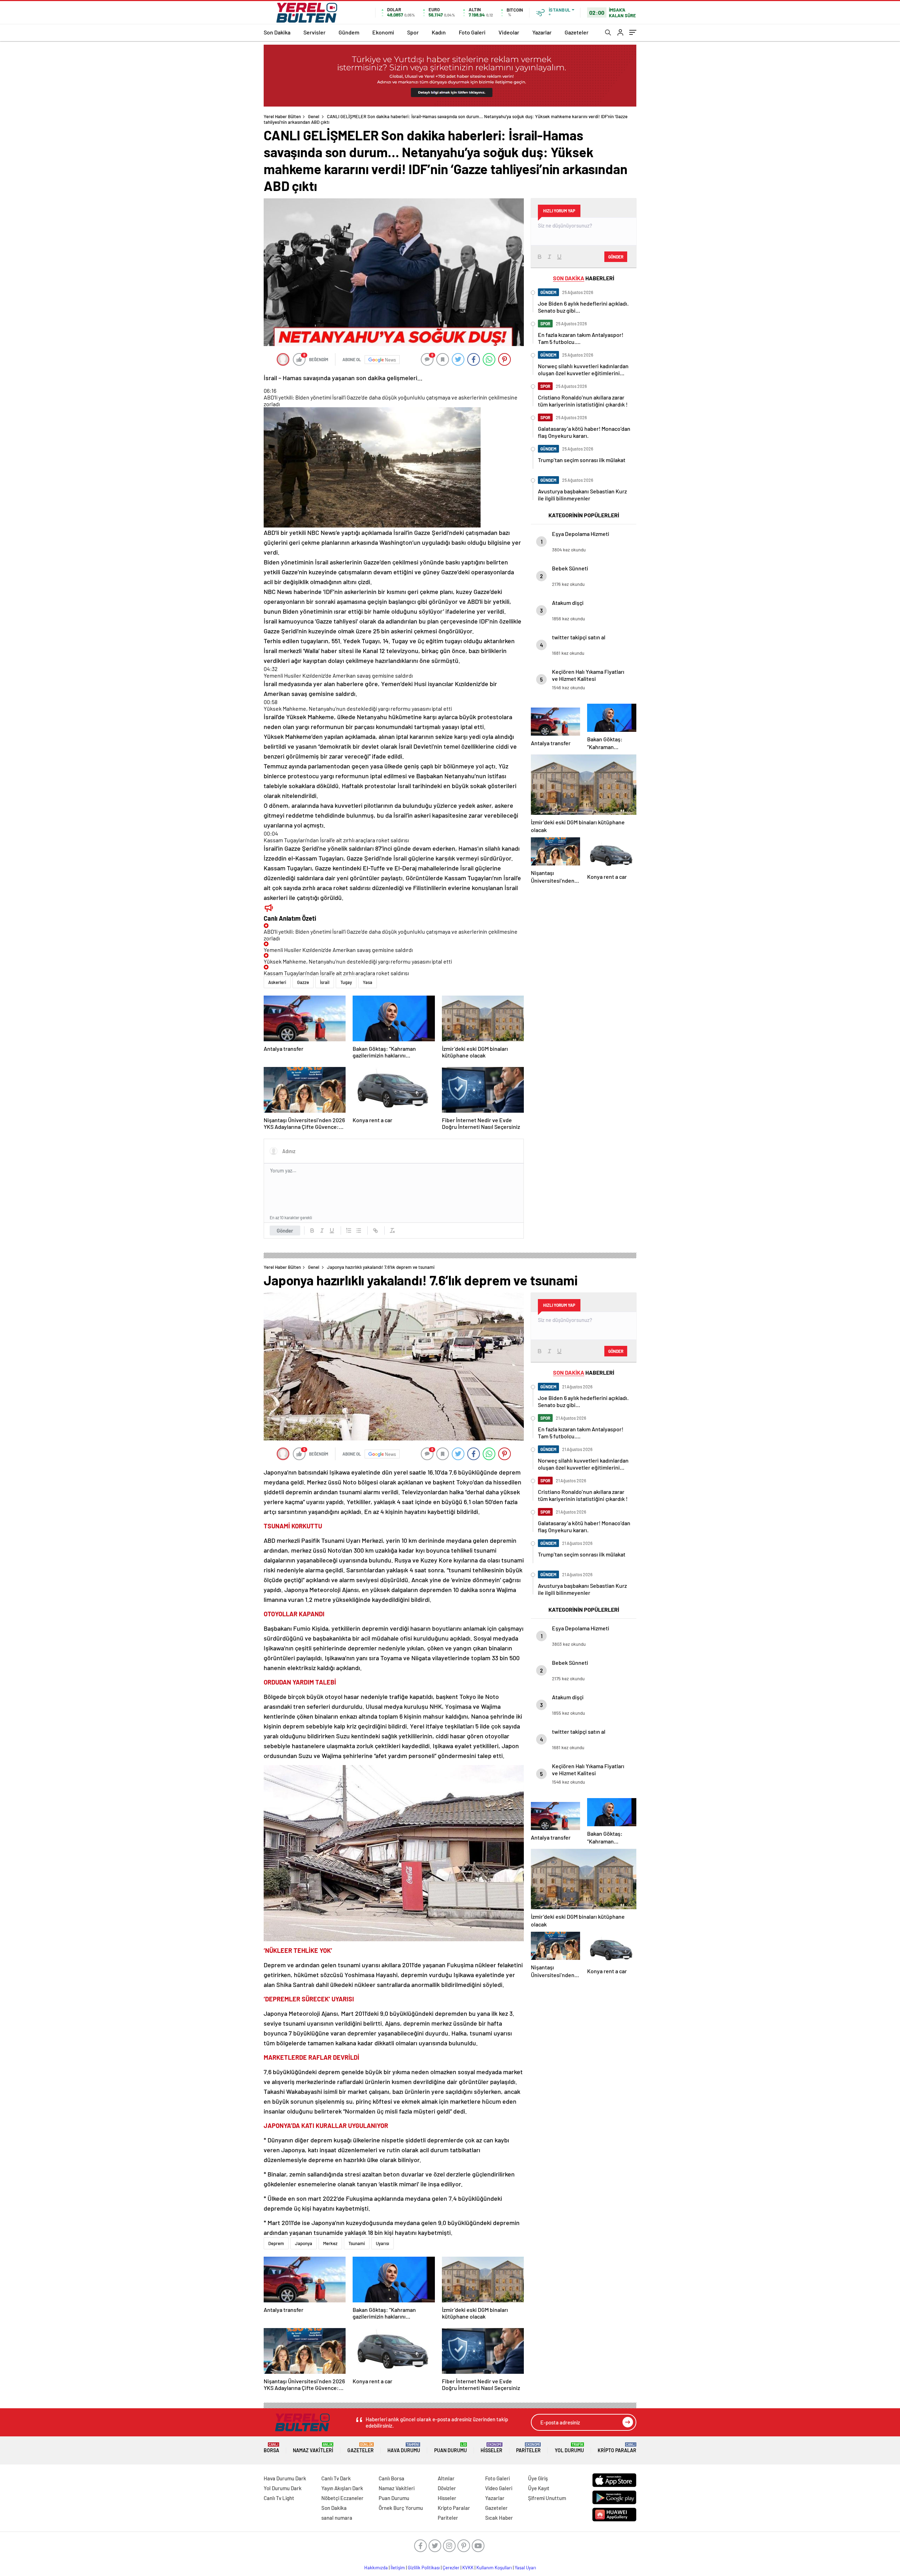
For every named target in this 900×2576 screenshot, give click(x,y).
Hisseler (491, 2448)
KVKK (468, 2568)
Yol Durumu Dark (283, 2488)
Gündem (349, 32)
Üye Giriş (538, 2478)
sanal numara (337, 2518)
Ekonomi (383, 32)
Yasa (368, 982)
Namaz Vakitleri (313, 2448)
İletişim (398, 2568)
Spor (413, 32)
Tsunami (357, 2243)
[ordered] (349, 1231)
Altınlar (446, 2478)
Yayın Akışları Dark (342, 2488)
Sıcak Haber (499, 2518)
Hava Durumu (404, 2448)
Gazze (303, 982)
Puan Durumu (451, 2448)
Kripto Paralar (617, 2448)
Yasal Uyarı (525, 2568)
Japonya (304, 2243)
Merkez (330, 2243)
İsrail (325, 982)
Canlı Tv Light (279, 2498)
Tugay (346, 982)
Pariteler (528, 2448)
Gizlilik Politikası (424, 2568)
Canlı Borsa (391, 2478)
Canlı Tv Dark (336, 2478)
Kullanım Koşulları (494, 2568)
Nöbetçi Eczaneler (342, 2498)
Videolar (509, 32)
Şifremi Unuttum (547, 2498)
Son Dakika (277, 32)
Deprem (276, 2243)
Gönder (285, 1231)
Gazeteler (577, 32)
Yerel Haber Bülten (282, 116)
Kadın (439, 32)
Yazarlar (542, 32)
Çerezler (451, 2568)
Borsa (271, 2448)
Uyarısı (382, 2243)
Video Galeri (499, 2488)
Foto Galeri (472, 32)
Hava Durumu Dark (285, 2478)
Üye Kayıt (539, 2488)
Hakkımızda (376, 2568)
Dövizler (447, 2488)
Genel (314, 116)
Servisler (314, 32)
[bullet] (359, 1231)
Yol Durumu (569, 2448)
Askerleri (277, 982)
